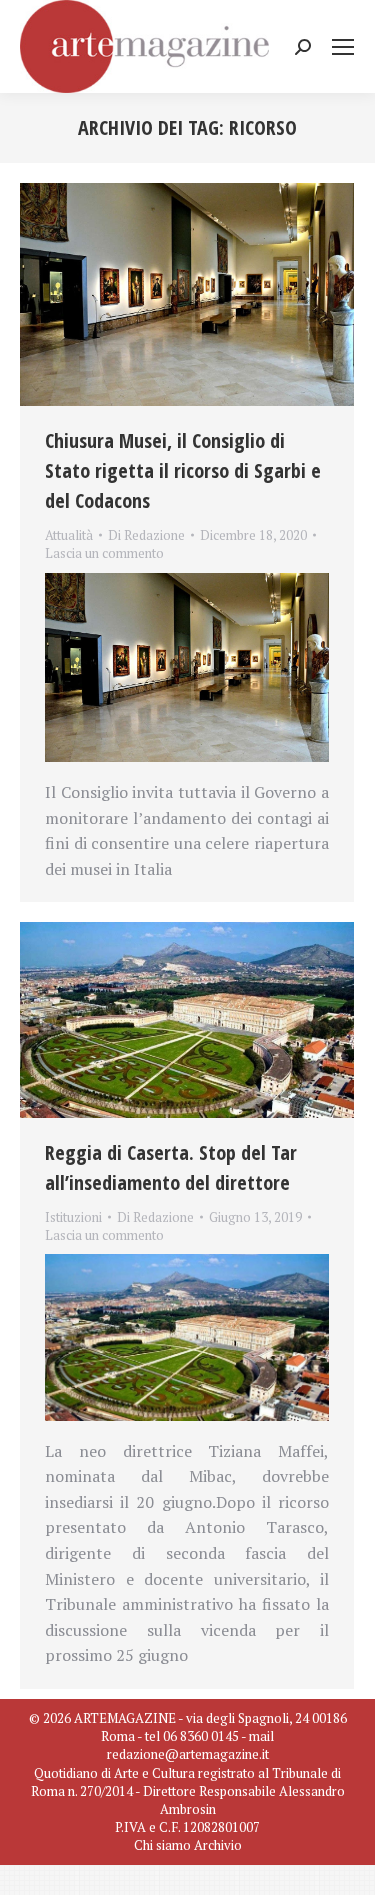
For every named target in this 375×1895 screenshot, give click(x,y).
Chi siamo (162, 1845)
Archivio (218, 1845)
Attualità (69, 535)
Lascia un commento (104, 553)
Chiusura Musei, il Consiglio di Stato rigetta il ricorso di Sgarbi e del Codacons (183, 470)
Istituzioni (73, 1217)
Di (146, 535)
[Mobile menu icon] (343, 47)
